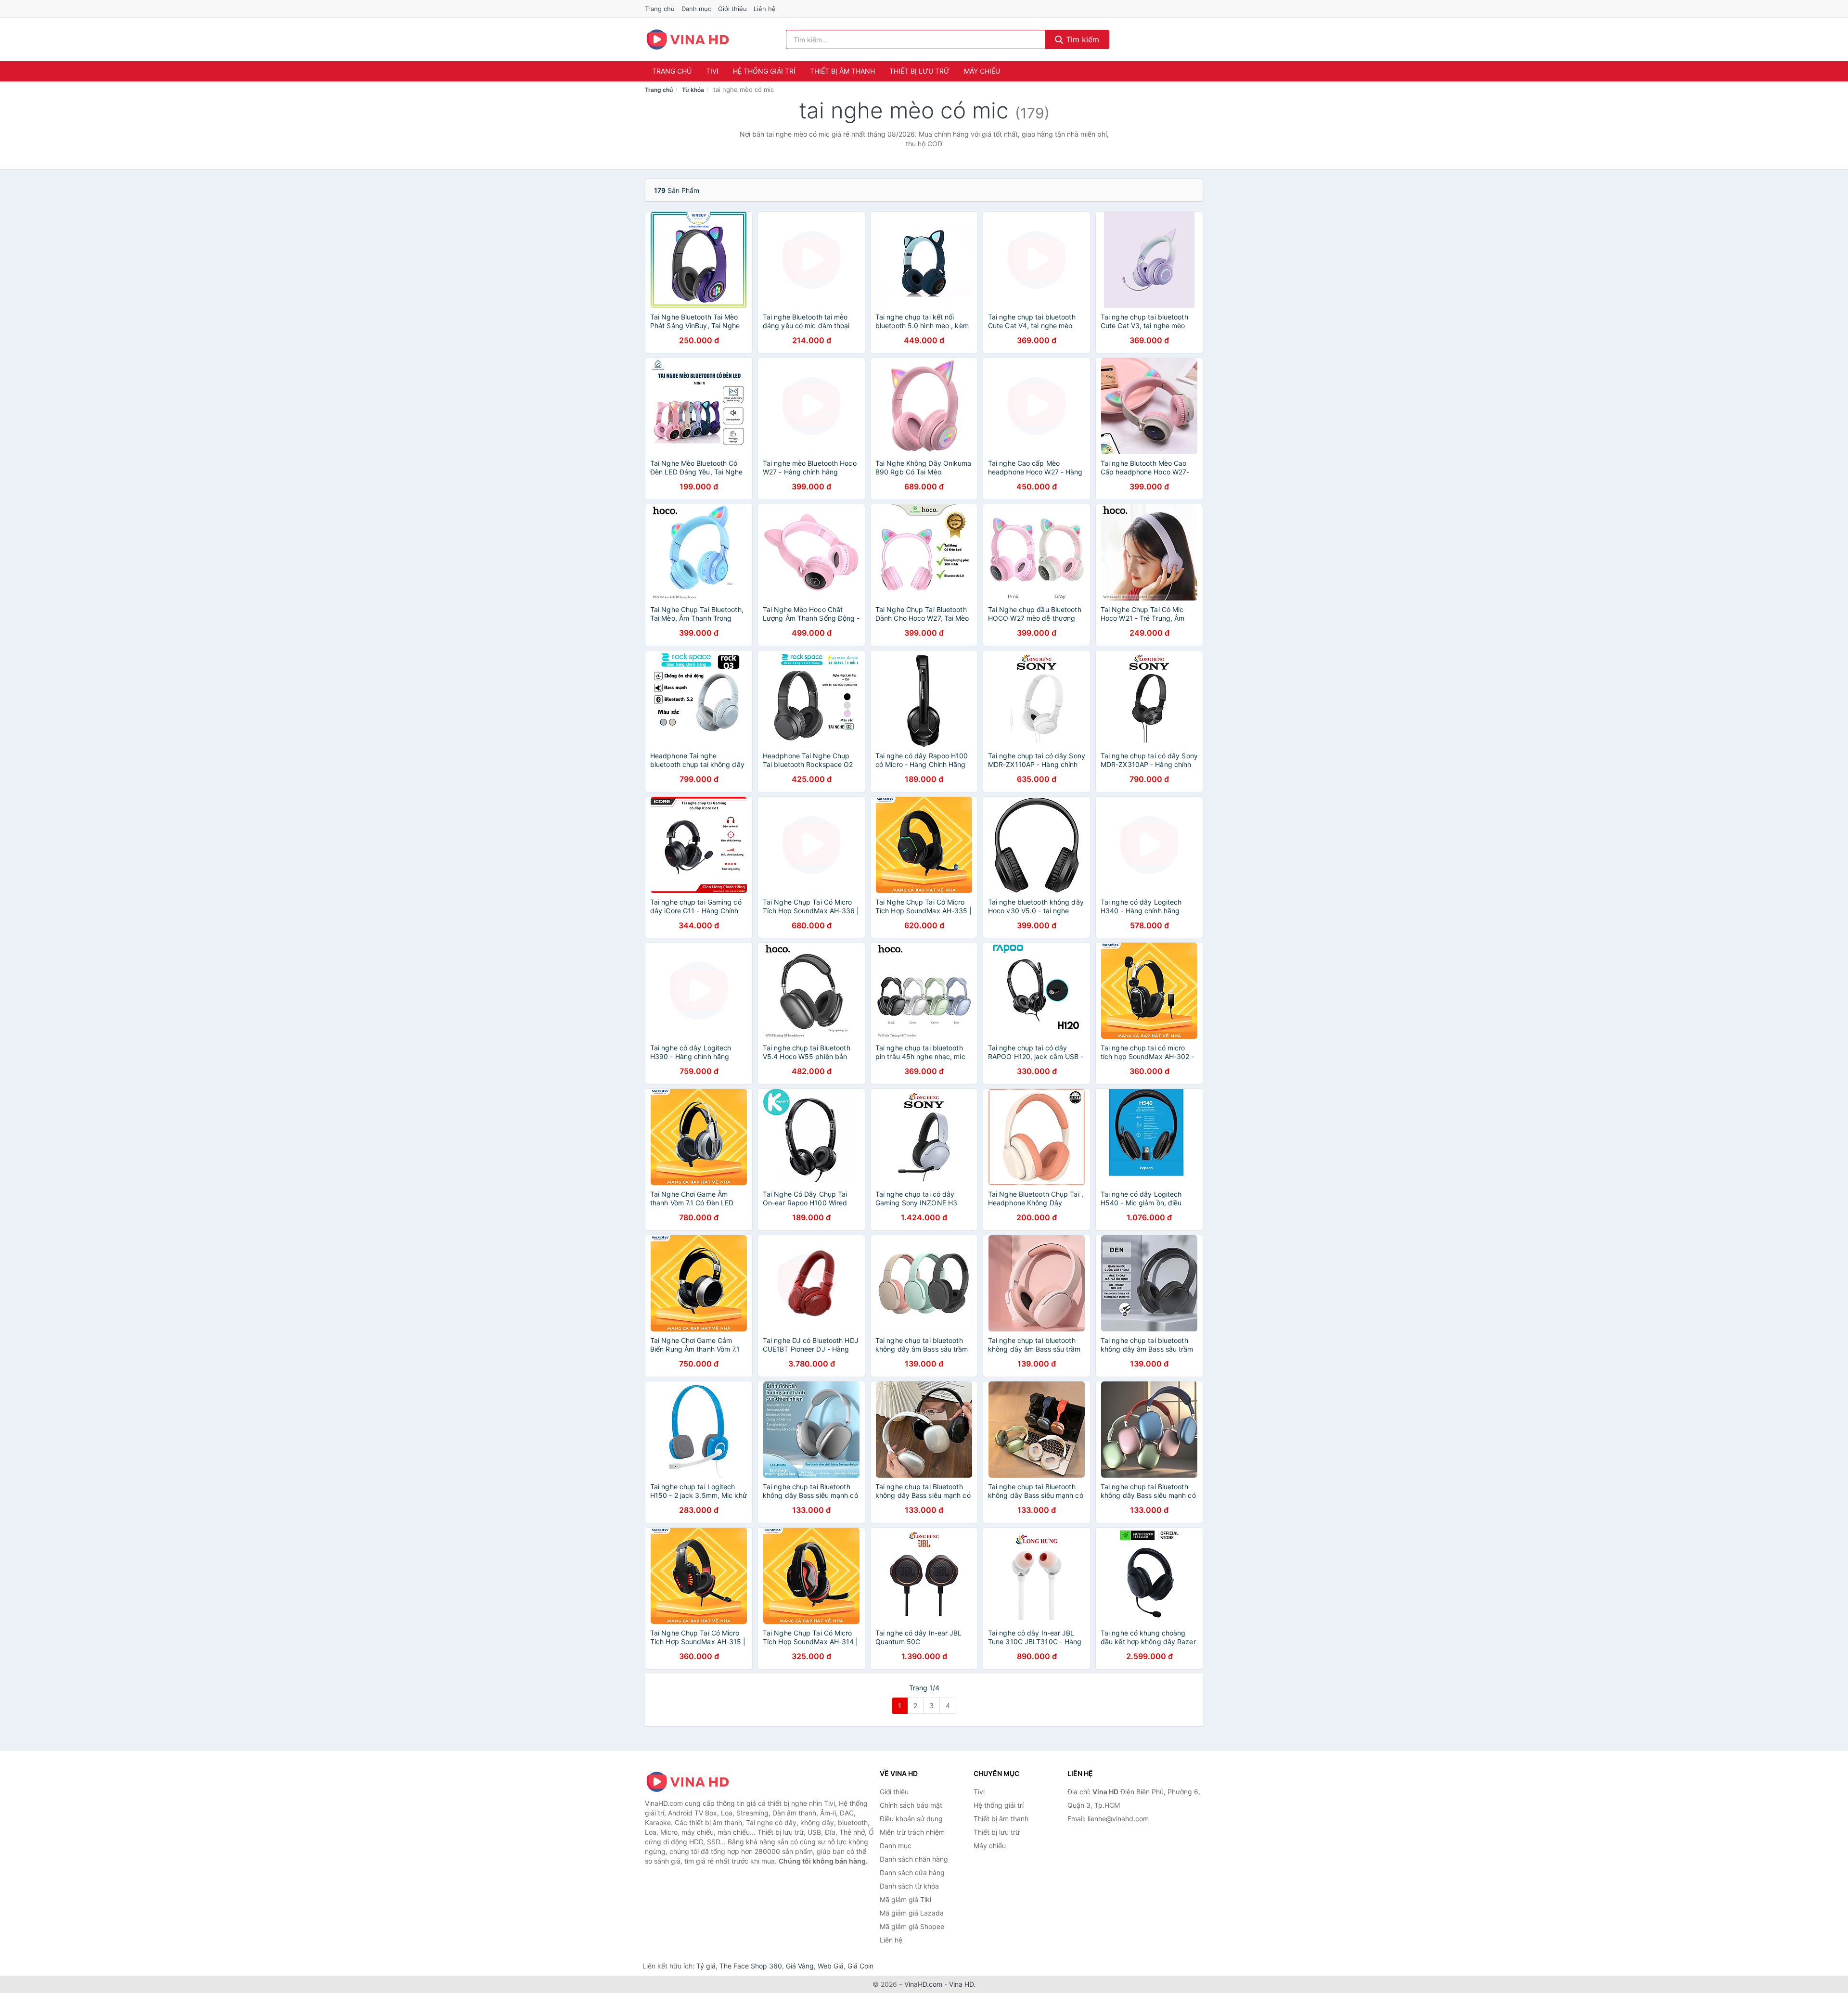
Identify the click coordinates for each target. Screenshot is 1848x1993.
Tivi (712, 71)
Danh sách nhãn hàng (914, 1859)
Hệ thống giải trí (764, 71)
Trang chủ (660, 9)
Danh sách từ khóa (909, 1886)
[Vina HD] (693, 1782)
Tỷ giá (706, 1966)
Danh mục (696, 9)
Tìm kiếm (1081, 39)
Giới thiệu (732, 9)
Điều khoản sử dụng (911, 1819)
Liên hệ (765, 9)
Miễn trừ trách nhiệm (912, 1832)
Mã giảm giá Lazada (912, 1913)
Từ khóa (693, 90)
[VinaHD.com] (688, 39)
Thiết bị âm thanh (842, 71)
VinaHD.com (923, 1984)
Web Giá (831, 1966)
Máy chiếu (982, 71)
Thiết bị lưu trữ (919, 71)
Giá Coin (860, 1966)
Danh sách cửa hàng (912, 1872)
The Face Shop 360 (751, 1966)
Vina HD (961, 1984)
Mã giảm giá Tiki (905, 1899)
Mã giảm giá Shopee (912, 1926)
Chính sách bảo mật (911, 1805)
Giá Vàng (800, 1966)
